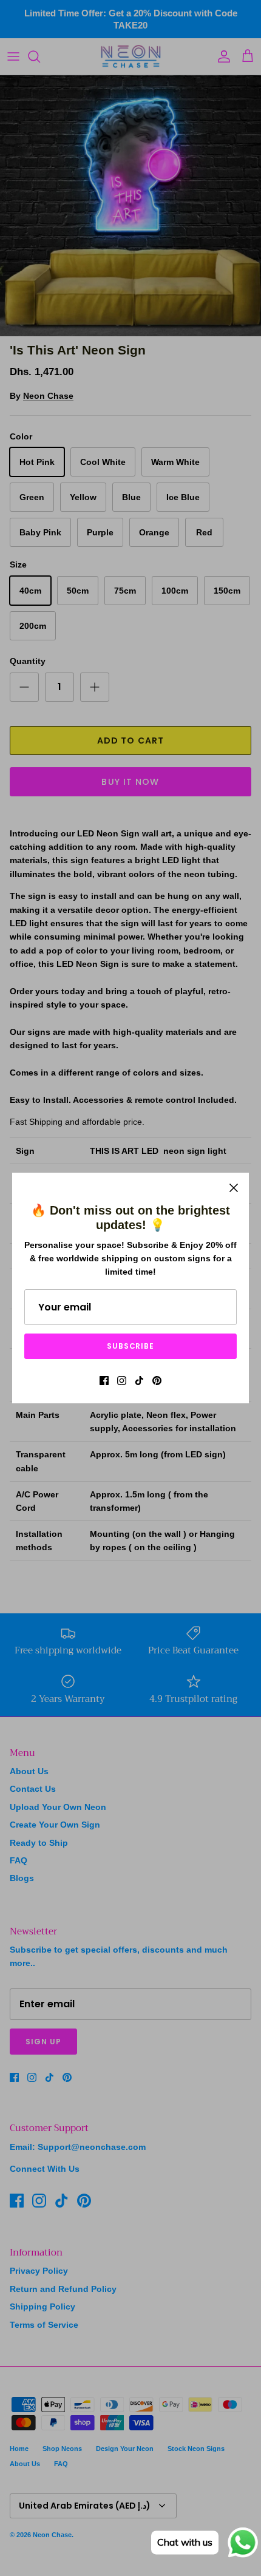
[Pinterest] (157, 1381)
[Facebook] (104, 1381)
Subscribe (131, 1346)
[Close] (234, 1188)
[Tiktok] (139, 1381)
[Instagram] (122, 1381)
